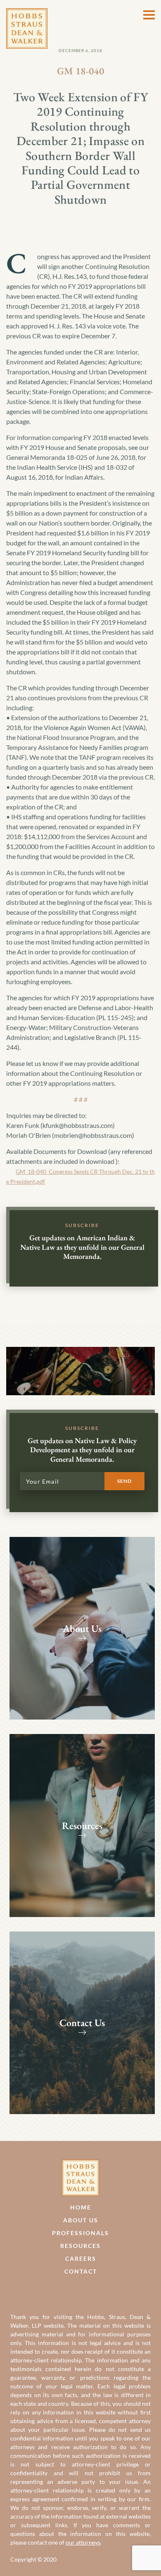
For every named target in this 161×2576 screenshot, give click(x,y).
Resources (80, 2246)
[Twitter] (89, 2291)
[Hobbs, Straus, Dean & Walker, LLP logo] (27, 13)
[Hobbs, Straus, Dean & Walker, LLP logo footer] (80, 2164)
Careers (81, 2258)
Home (81, 2207)
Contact (81, 2271)
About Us (81, 2220)
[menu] (149, 15)
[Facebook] (72, 2291)
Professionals (80, 2233)
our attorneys (83, 2542)
